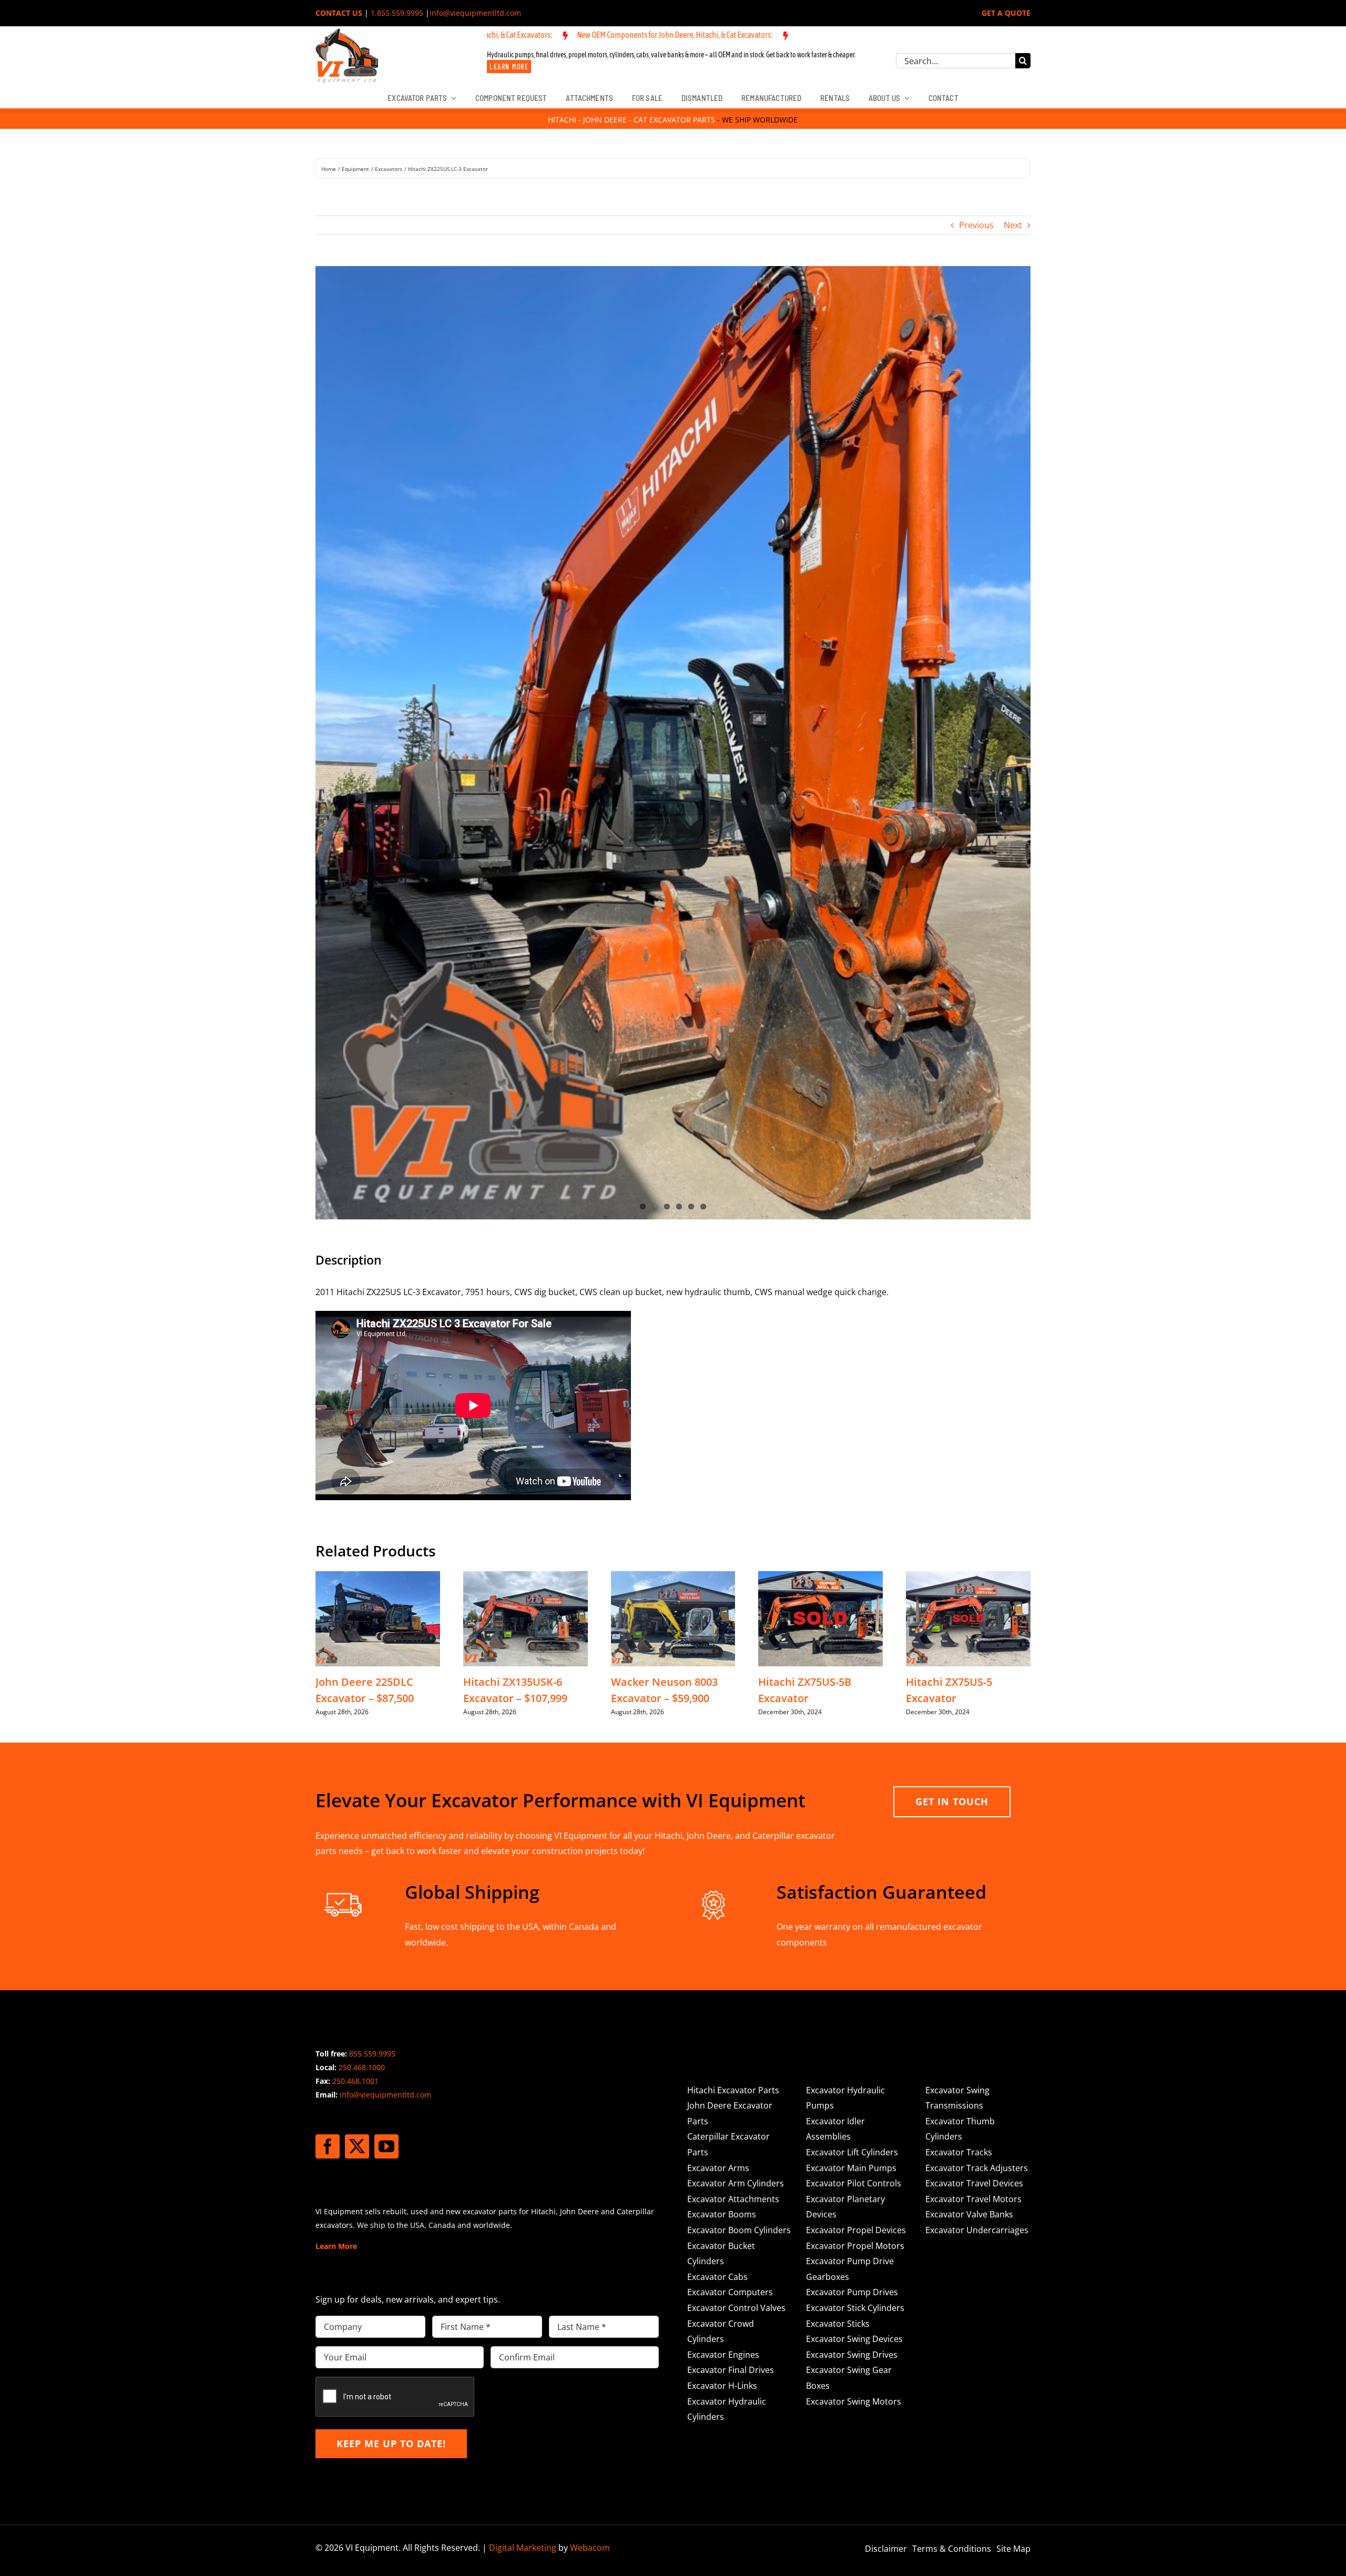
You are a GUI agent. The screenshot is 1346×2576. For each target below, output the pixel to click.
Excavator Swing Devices (854, 1922)
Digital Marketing (523, 2131)
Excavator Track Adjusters (977, 1750)
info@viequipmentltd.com (475, 13)
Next (1013, 225)
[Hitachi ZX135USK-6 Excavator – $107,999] (526, 1159)
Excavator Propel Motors (855, 1828)
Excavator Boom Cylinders (739, 1813)
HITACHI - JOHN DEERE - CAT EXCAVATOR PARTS (631, 120)
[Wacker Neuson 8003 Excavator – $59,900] (673, 1159)
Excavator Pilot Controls (854, 1766)
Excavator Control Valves (736, 1891)
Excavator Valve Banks (969, 1797)
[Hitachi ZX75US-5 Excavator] (968, 1159)
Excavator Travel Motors (973, 1782)
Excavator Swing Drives (852, 1937)
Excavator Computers (730, 1875)
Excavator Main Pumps (851, 1750)
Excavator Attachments (733, 1782)
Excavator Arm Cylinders (736, 1766)
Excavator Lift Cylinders (852, 1735)
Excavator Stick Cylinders (855, 1891)
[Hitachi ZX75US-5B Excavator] (820, 1159)
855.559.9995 (372, 1637)
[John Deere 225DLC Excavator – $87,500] (378, 1159)
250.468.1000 (362, 1650)
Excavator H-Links (722, 1969)
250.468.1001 (355, 1664)
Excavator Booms (722, 1797)
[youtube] (386, 1729)
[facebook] (328, 1729)
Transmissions (954, 1688)
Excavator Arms (718, 1750)
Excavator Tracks (959, 1735)
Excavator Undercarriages (977, 1813)
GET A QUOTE (1006, 13)
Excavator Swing (957, 1673)
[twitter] (357, 1729)
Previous (976, 225)
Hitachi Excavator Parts (733, 1673)
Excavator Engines (723, 1937)
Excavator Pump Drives (852, 1875)
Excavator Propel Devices (856, 1813)
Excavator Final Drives (731, 1953)
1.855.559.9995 (397, 13)
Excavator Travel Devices (974, 1766)
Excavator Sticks (838, 1906)
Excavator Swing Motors (854, 1984)
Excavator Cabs (717, 1859)
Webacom (590, 2131)
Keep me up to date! (391, 2027)
